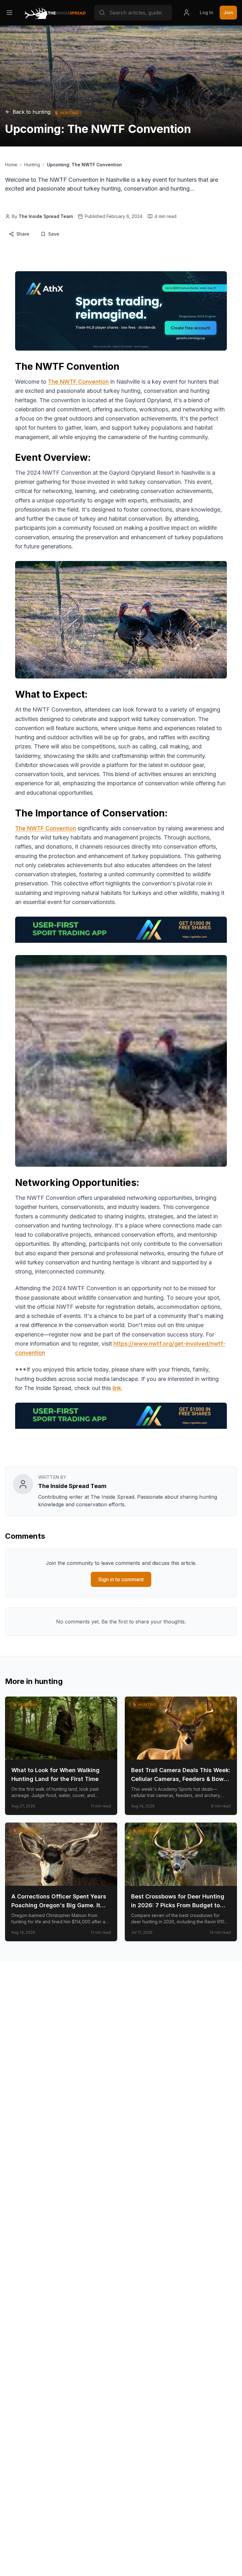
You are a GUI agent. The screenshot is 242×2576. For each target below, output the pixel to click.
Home (11, 165)
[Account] (187, 13)
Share (23, 234)
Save (54, 234)
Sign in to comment (121, 1579)
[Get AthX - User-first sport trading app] (121, 311)
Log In (207, 12)
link (117, 1388)
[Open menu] (9, 13)
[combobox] (133, 13)
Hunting (32, 165)
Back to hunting (32, 112)
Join (228, 12)
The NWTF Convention (78, 382)
